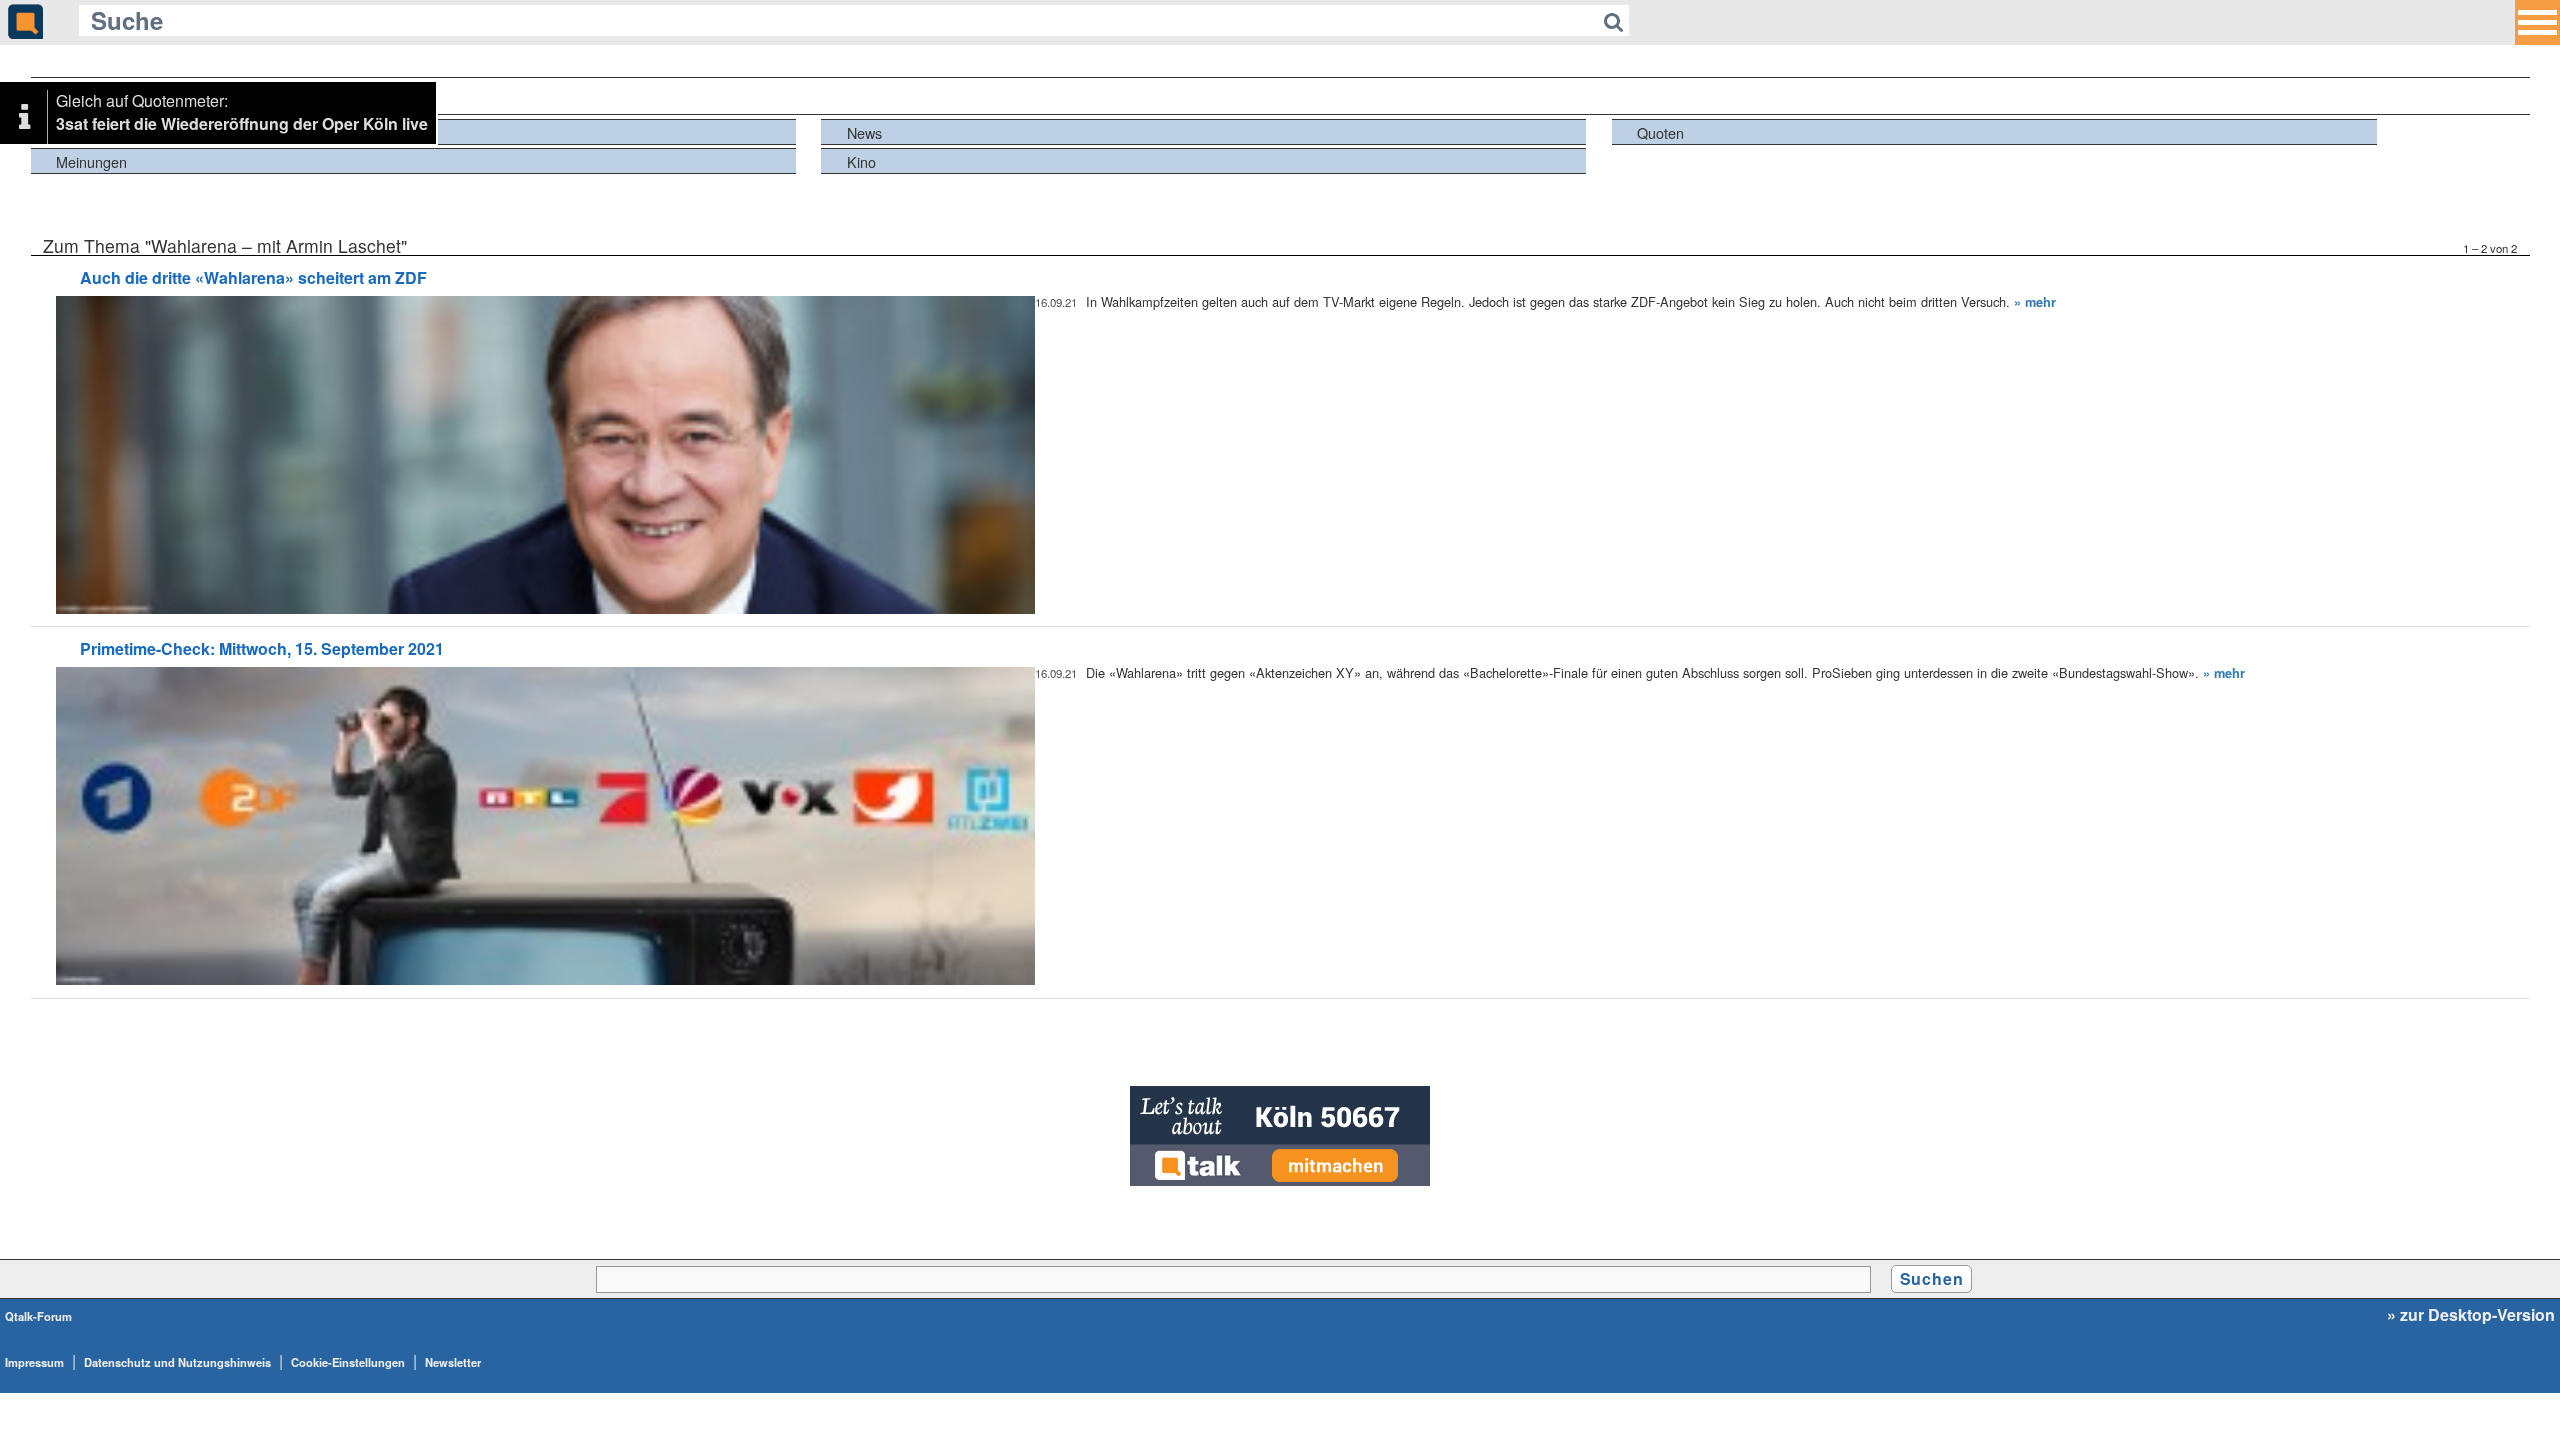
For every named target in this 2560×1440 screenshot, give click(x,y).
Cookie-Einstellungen (348, 1362)
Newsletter (453, 1362)
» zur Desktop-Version (2471, 1315)
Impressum (34, 1362)
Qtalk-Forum (38, 1316)
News (864, 132)
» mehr (2035, 302)
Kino (861, 161)
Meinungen (91, 161)
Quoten (1660, 132)
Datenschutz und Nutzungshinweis (177, 1362)
